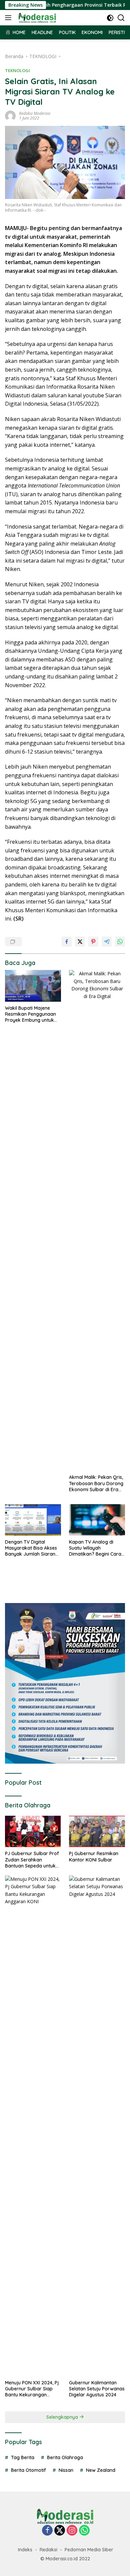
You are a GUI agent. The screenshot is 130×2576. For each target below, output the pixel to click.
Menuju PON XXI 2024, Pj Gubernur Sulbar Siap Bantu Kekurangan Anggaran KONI (32, 2389)
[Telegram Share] (107, 942)
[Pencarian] (121, 18)
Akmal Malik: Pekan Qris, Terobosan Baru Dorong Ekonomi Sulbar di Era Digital (96, 1483)
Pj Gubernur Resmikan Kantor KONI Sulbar (94, 1856)
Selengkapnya (63, 2417)
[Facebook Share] (67, 942)
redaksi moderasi (35, 113)
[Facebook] (47, 2531)
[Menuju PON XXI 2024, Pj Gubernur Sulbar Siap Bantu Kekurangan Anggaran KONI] (33, 2126)
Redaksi (48, 2550)
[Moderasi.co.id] (36, 18)
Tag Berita (23, 2457)
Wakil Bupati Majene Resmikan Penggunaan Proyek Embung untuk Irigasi (30, 1014)
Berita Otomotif (28, 2470)
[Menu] (9, 18)
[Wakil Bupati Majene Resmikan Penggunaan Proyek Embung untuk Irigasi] (33, 986)
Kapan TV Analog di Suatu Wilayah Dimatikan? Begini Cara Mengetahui (95, 1548)
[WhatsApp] (84, 2531)
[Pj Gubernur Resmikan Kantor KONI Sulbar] (97, 1831)
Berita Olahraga (65, 2457)
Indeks (25, 2550)
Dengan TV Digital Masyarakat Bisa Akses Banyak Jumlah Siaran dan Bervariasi (31, 1548)
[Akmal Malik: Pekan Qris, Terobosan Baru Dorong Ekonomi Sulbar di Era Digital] (97, 1220)
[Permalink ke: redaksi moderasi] (10, 115)
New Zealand (101, 2470)
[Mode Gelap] (110, 18)
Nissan (66, 2470)
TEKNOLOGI (17, 70)
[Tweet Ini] (80, 942)
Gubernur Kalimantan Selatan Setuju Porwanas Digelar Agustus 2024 (97, 2389)
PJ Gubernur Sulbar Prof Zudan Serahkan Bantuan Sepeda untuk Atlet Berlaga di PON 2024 (32, 1860)
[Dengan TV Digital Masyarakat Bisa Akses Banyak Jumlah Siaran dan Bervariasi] (33, 1520)
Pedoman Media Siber (89, 2550)
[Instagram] (72, 2531)
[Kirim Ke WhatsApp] (120, 942)
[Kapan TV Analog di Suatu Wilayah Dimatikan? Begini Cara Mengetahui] (97, 1520)
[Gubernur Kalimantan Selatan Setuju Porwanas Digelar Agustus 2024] (97, 2126)
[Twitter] (60, 2531)
